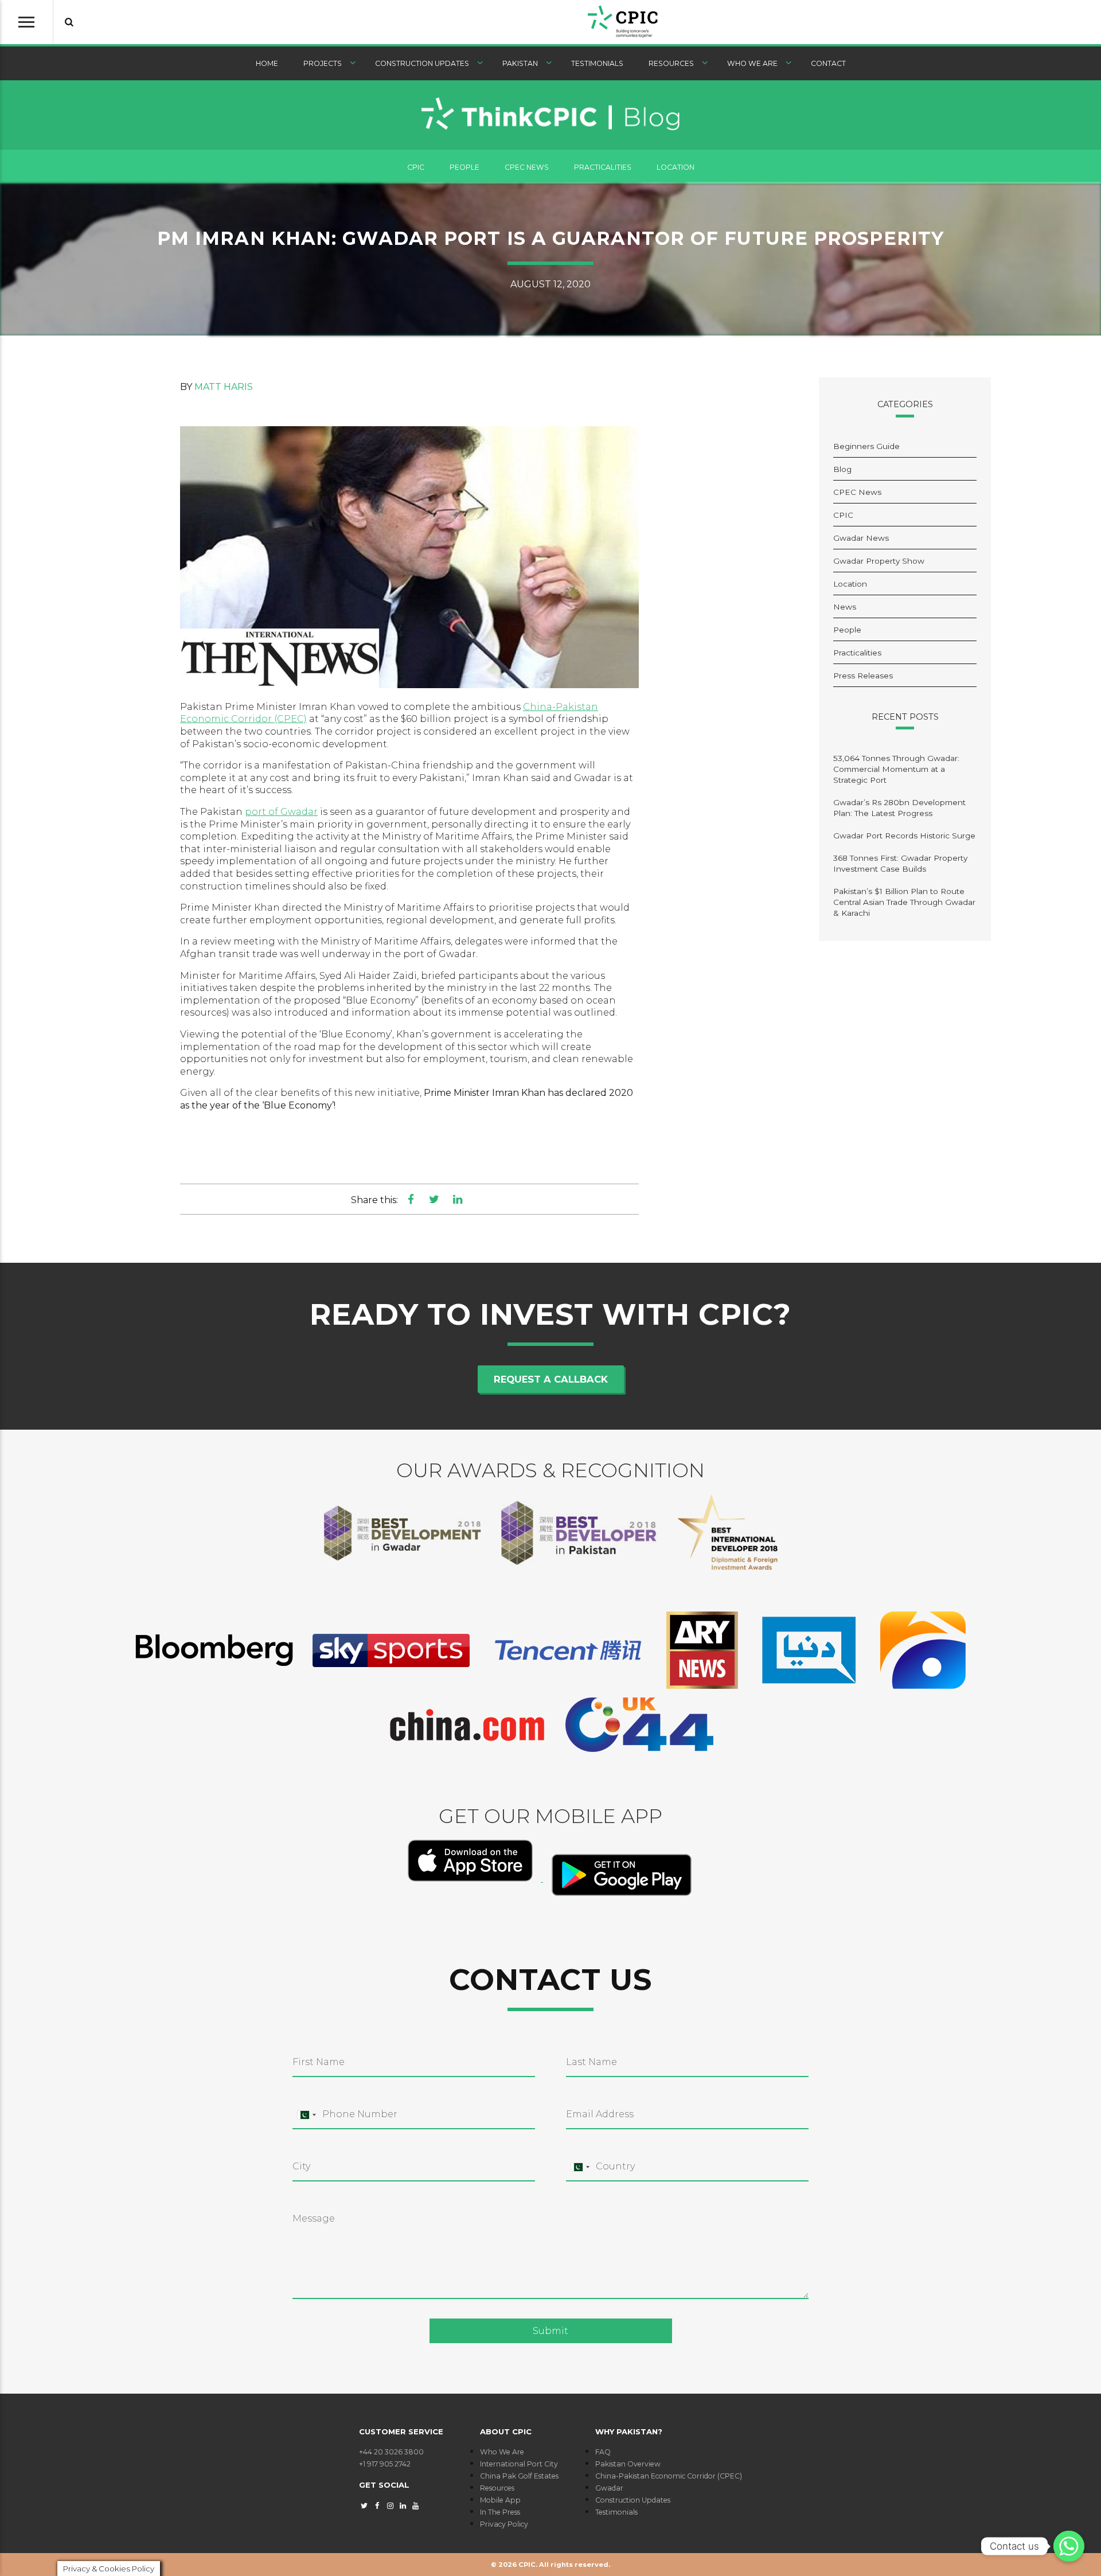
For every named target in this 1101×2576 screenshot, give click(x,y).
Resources (671, 63)
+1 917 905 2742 (385, 2464)
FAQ (603, 2452)
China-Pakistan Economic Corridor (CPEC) (669, 2476)
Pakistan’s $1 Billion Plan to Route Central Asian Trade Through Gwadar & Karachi (904, 902)
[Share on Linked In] (457, 1199)
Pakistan (520, 63)
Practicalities (603, 167)
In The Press (500, 2512)
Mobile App (500, 2500)
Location (676, 167)
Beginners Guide (866, 446)
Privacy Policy (504, 2524)
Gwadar (609, 2488)
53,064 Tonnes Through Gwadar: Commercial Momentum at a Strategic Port (896, 769)
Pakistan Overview (628, 2464)
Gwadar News (861, 538)
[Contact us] (1069, 2546)
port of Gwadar (281, 812)
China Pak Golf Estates (519, 2476)
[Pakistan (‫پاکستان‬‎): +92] (306, 2115)
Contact (828, 63)
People (464, 167)
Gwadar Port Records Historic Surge (904, 836)
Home (267, 63)
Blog (842, 469)
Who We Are (752, 63)
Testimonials (597, 63)
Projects (323, 63)
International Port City (519, 2464)
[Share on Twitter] (434, 1199)
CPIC (416, 167)
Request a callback (551, 1379)
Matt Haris (224, 387)
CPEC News (527, 167)
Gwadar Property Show (879, 561)
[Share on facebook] (411, 1199)
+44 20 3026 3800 (391, 2452)
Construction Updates (422, 63)
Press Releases (863, 676)
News (845, 607)
